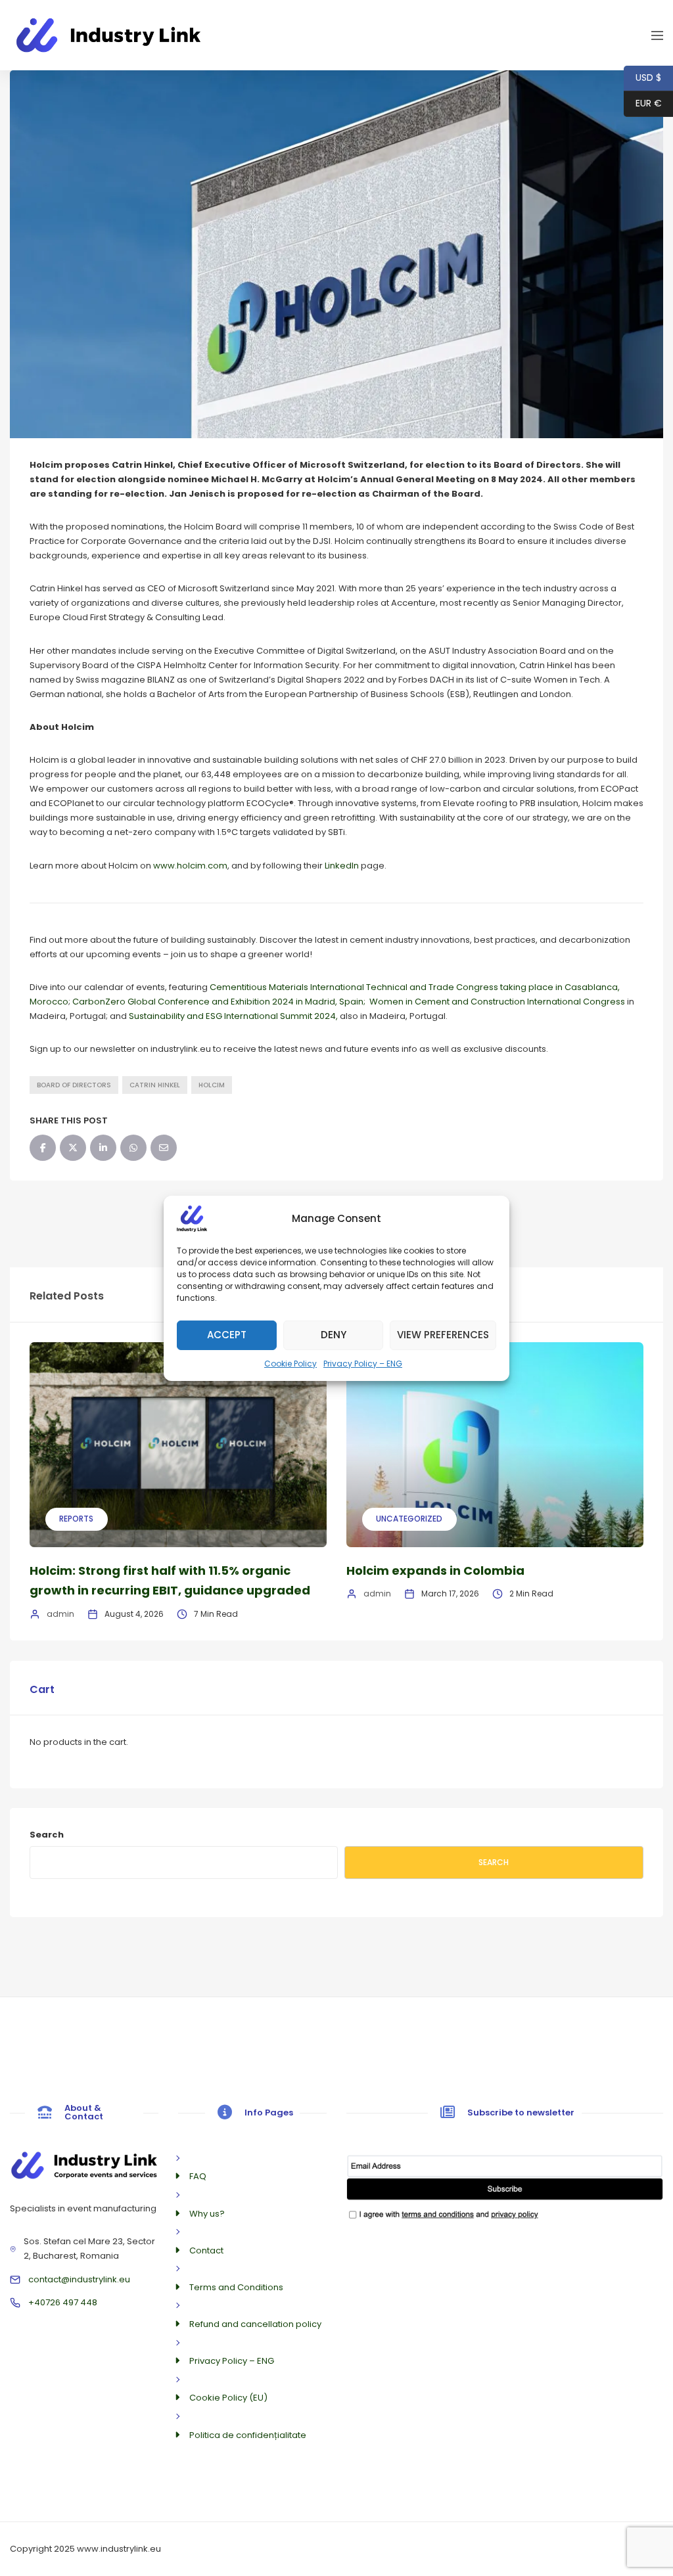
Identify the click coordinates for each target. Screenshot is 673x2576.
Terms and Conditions (236, 2287)
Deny (334, 1335)
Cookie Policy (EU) (228, 2398)
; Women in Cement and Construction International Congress (494, 1002)
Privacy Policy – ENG (363, 1363)
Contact (206, 2250)
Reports (76, 1519)
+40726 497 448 (63, 2302)
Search (47, 1835)
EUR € (643, 103)
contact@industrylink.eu (79, 2279)
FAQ (198, 2176)
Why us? (207, 2214)
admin (60, 1614)
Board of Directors (74, 1085)
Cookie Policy (290, 1363)
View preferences (443, 1335)
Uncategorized (409, 1519)
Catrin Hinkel (155, 1085)
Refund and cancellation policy (255, 2324)
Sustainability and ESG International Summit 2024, (233, 1016)
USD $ (642, 78)
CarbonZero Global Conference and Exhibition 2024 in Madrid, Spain (218, 1002)
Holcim (212, 1085)
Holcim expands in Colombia (435, 1570)
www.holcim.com (190, 866)
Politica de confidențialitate (248, 2435)
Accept (227, 1335)
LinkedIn (342, 866)
